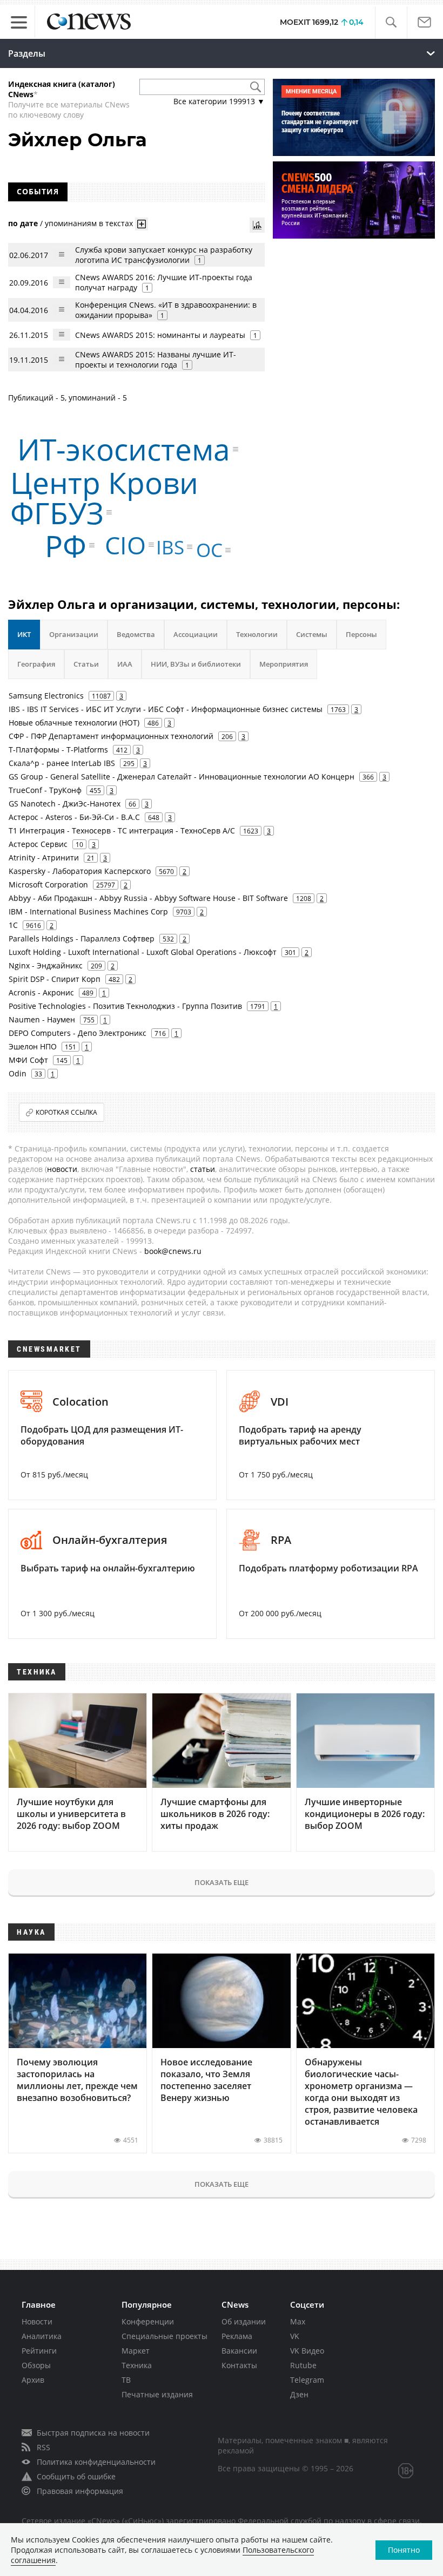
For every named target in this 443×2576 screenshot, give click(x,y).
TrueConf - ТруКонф (45, 790)
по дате (23, 223)
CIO (125, 545)
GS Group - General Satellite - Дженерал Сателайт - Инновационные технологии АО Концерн (182, 777)
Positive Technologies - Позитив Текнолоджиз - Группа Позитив (125, 1006)
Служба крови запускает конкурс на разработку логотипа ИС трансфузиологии (164, 255)
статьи (203, 1169)
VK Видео (307, 2351)
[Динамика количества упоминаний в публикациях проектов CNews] (257, 225)
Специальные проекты (165, 2336)
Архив (33, 2380)
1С (13, 925)
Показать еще (222, 1882)
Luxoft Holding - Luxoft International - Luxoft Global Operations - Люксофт (143, 952)
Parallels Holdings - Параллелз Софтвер (82, 938)
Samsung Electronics (46, 696)
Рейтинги (39, 2351)
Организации (74, 634)
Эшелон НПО (33, 1046)
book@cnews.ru (173, 1251)
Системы (312, 634)
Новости (37, 2321)
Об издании (244, 2321)
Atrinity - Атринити (44, 857)
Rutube (303, 2365)
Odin (18, 1073)
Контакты (239, 2365)
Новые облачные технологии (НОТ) (74, 723)
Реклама (237, 2336)
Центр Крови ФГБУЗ (104, 497)
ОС (209, 550)
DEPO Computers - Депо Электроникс (78, 1033)
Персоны (361, 634)
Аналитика (42, 2336)
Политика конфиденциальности (96, 2462)
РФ (66, 545)
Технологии (257, 634)
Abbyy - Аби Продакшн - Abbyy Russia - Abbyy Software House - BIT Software (148, 898)
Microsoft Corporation (48, 884)
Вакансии (239, 2351)
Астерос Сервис (38, 844)
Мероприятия (284, 664)
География (36, 664)
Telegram (307, 2380)
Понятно (404, 2550)
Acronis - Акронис (41, 992)
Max (298, 2321)
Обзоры (36, 2365)
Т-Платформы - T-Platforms (58, 750)
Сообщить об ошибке (76, 2476)
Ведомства (136, 634)
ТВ (126, 2380)
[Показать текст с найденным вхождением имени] (142, 224)
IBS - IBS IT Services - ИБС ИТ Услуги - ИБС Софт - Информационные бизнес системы (166, 709)
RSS (43, 2447)
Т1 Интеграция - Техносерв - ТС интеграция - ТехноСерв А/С (122, 831)
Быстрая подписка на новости (93, 2433)
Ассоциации (196, 634)
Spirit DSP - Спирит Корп (55, 979)
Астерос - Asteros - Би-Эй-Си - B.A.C (74, 817)
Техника (137, 2365)
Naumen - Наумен (42, 1019)
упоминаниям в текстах (89, 223)
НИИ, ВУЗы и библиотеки (196, 664)
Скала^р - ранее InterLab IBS (62, 763)
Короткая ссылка (66, 1112)
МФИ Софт (28, 1060)
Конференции (148, 2321)
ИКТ (24, 634)
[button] (391, 22)
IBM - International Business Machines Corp (88, 911)
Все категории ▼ (219, 101)
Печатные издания (157, 2394)
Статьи (86, 664)
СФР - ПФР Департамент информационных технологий (111, 736)
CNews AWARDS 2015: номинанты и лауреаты (160, 335)
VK (295, 2336)
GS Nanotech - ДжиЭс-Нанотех (65, 804)
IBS (170, 547)
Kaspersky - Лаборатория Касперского (80, 871)
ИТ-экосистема (124, 449)
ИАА (125, 664)
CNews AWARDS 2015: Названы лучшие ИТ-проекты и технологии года (156, 360)
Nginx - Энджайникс (46, 965)
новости (62, 1169)
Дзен (299, 2394)
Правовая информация (80, 2491)
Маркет (136, 2351)
